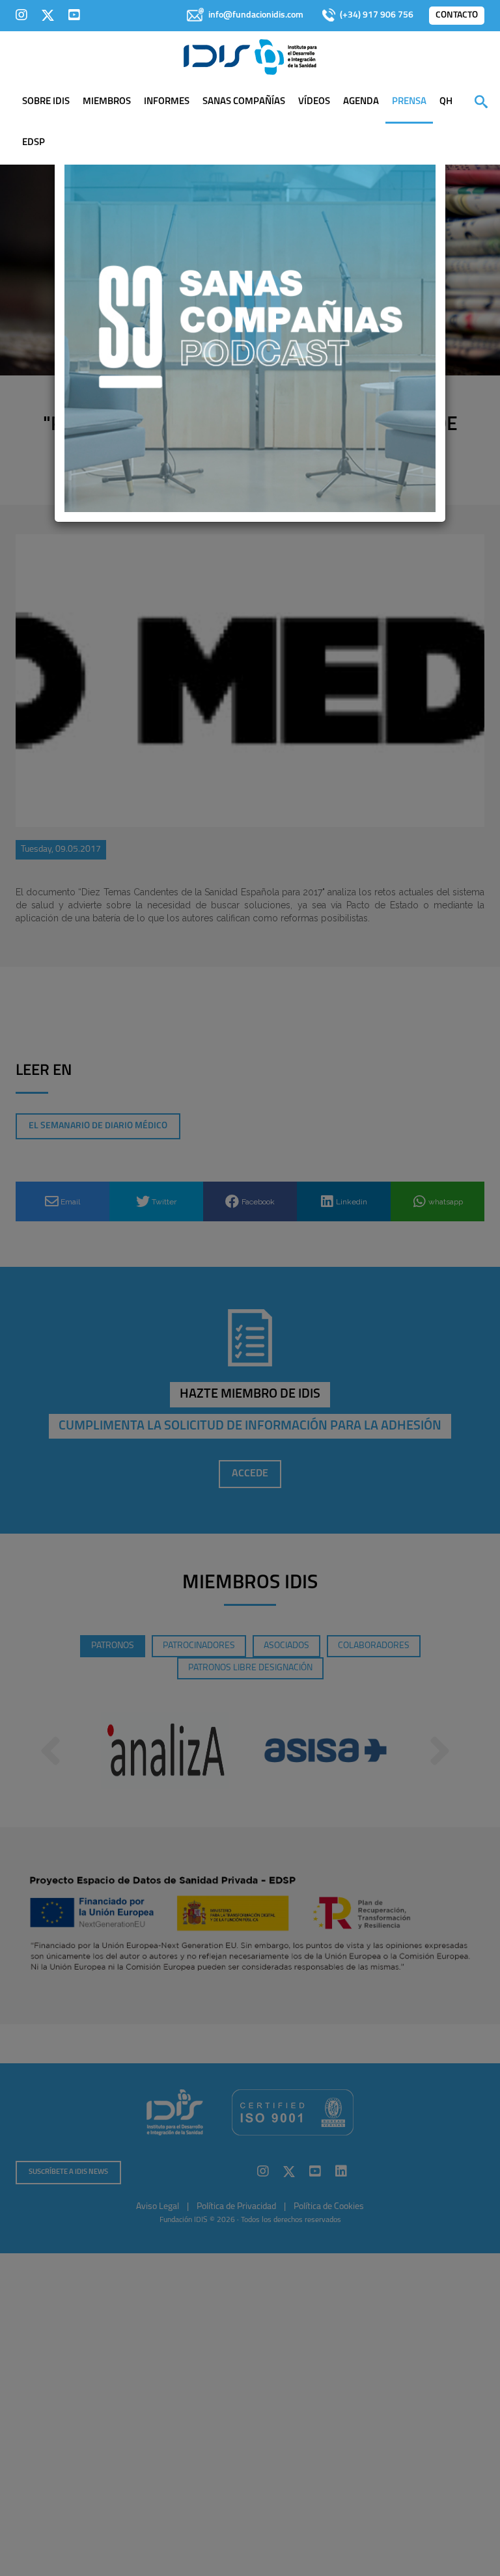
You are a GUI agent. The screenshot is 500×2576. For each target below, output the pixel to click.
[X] (48, 15)
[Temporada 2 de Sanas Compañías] (250, 326)
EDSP (34, 143)
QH (446, 102)
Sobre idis (46, 102)
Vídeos (314, 102)
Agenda (361, 102)
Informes (167, 102)
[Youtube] (74, 15)
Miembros (107, 102)
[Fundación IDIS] (250, 56)
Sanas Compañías (244, 102)
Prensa (409, 102)
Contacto (457, 15)
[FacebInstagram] (21, 15)
